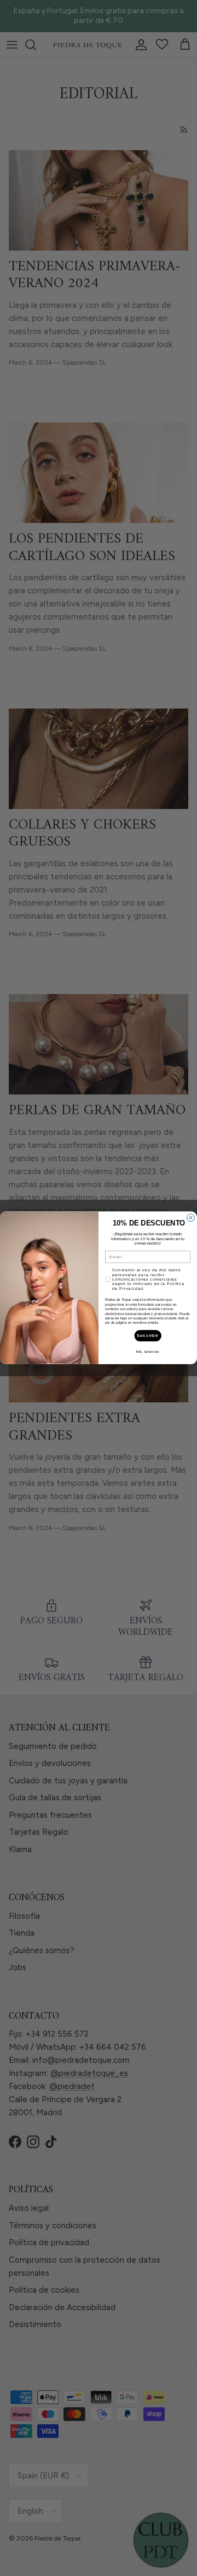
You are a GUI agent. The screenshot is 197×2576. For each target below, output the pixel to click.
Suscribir (148, 1336)
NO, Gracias (148, 1352)
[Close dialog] (191, 1218)
